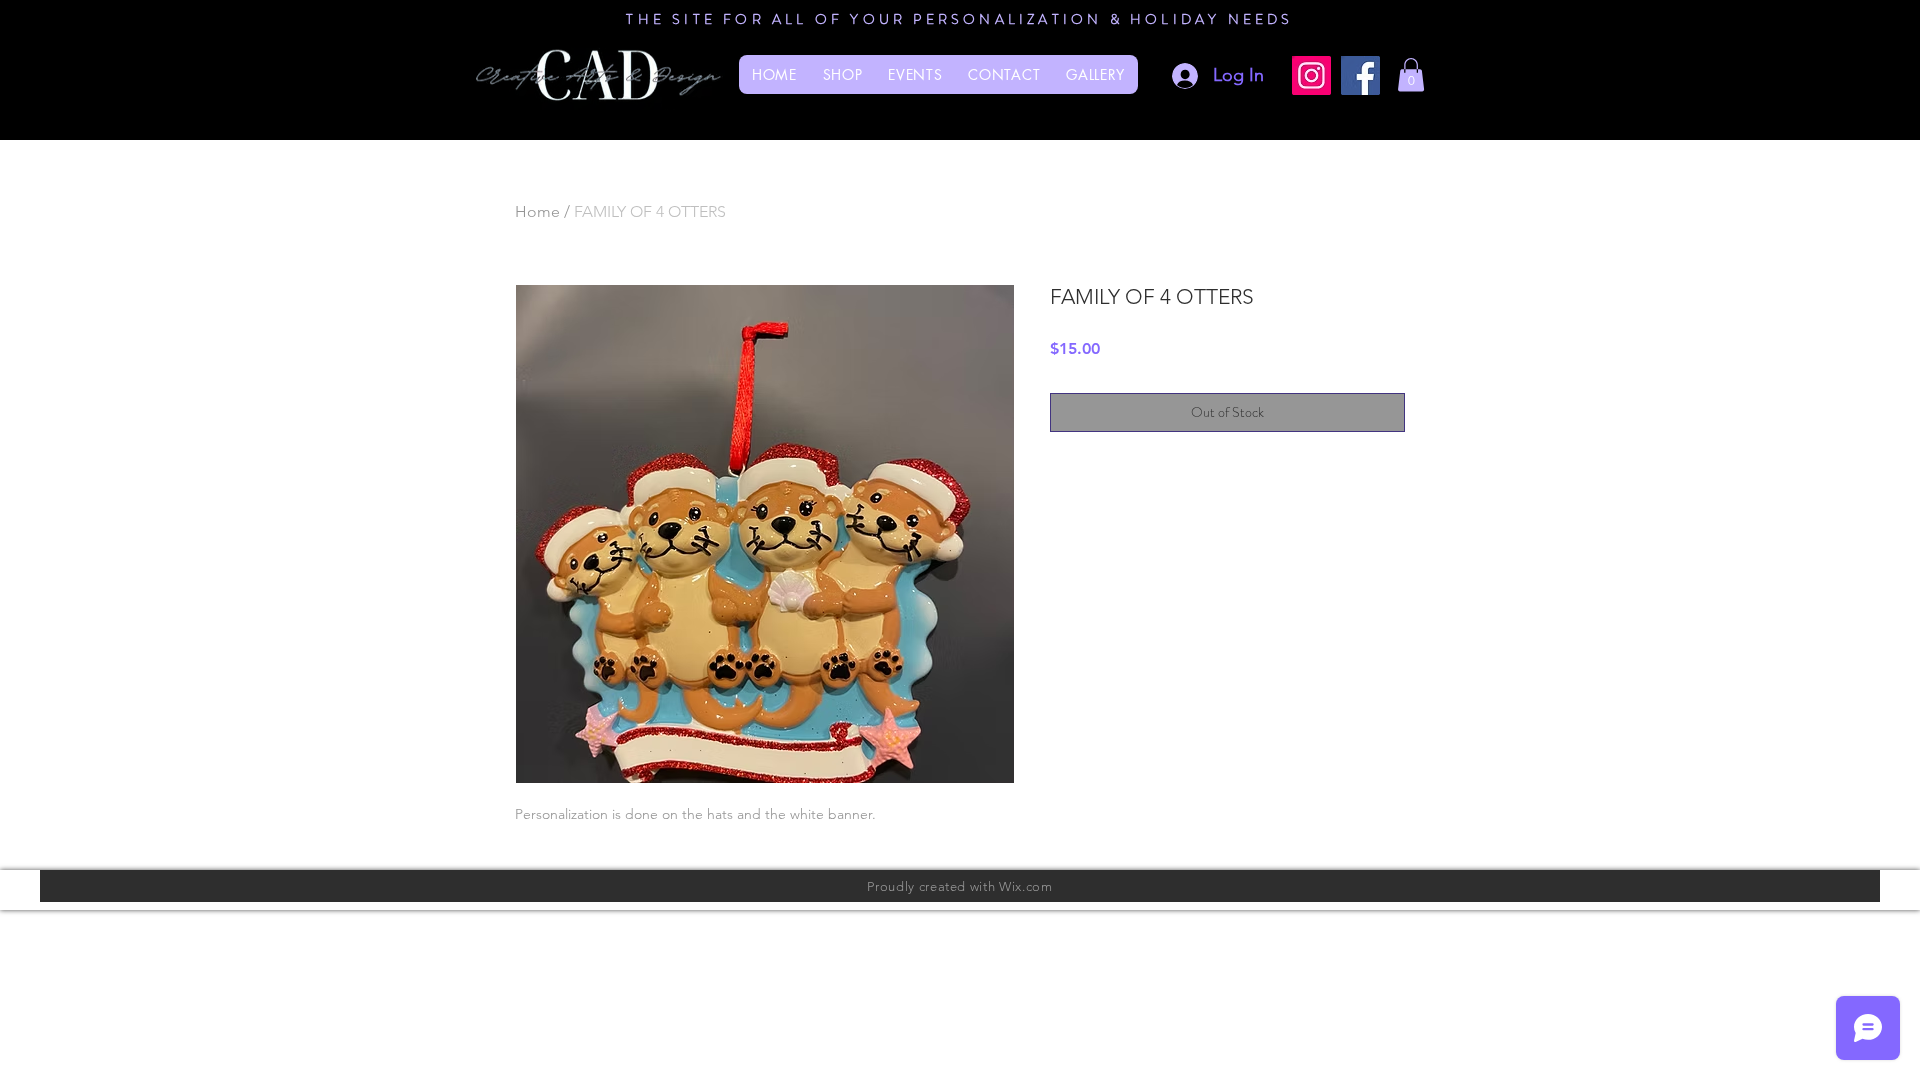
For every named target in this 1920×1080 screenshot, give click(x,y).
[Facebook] (1360, 75)
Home (537, 211)
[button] (1411, 74)
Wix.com (1026, 886)
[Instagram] (1311, 75)
